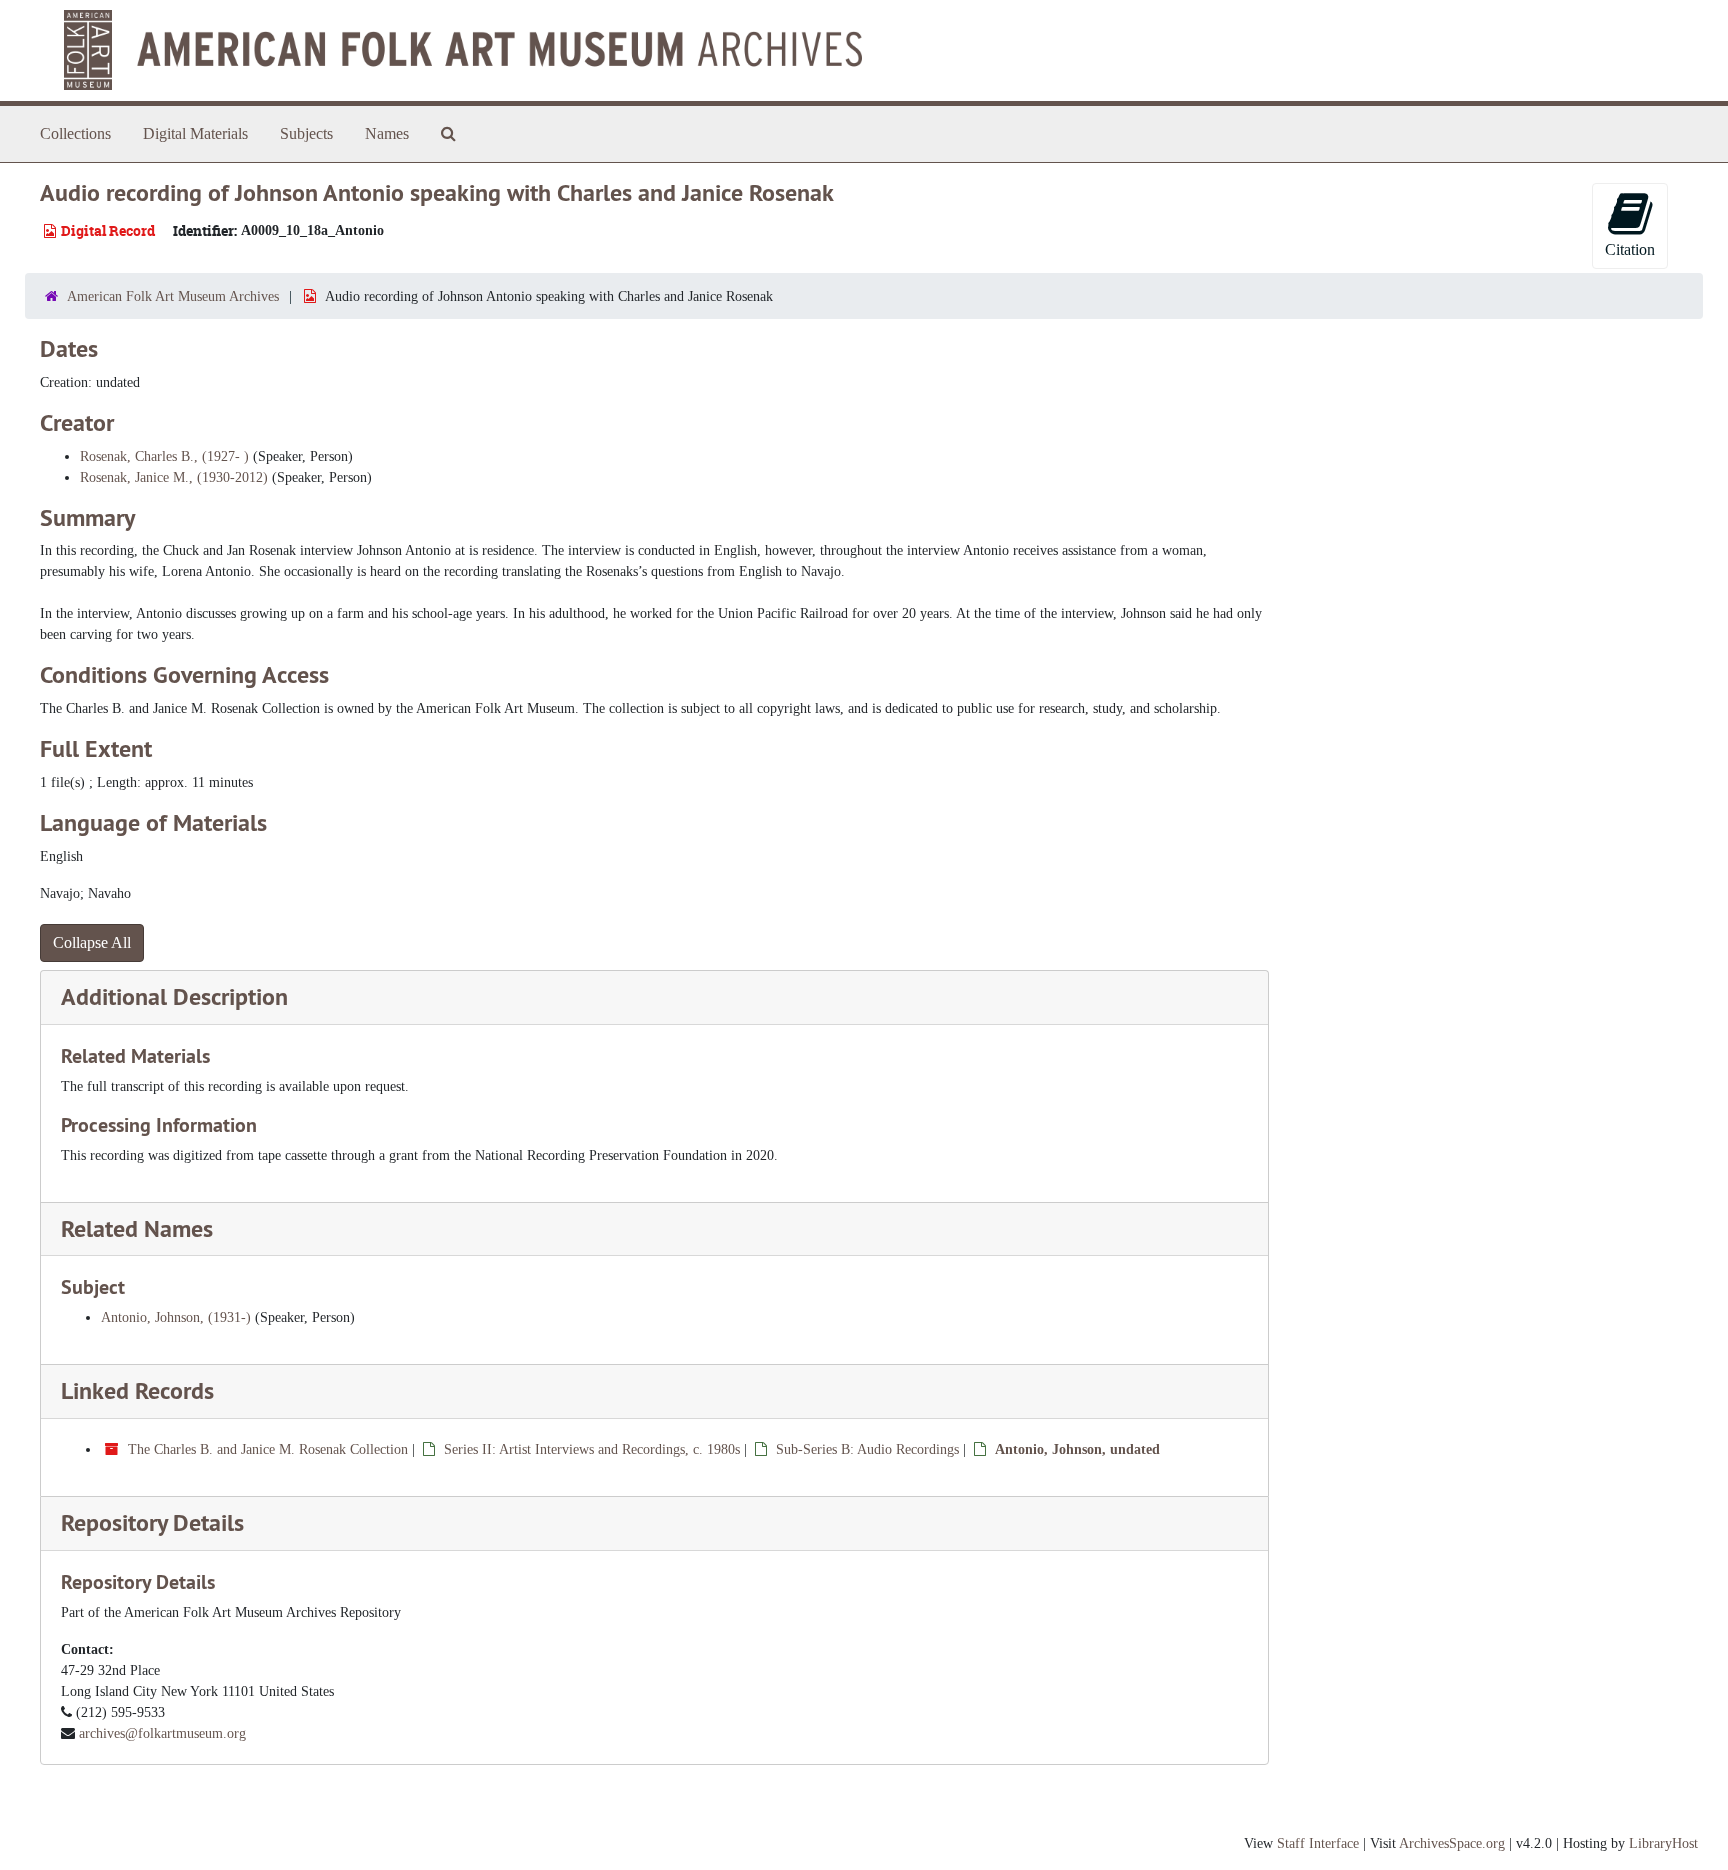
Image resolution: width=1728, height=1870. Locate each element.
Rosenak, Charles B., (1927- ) (164, 456)
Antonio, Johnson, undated (1077, 1449)
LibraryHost (1663, 1843)
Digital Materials (195, 133)
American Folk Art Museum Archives (173, 296)
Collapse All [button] (92, 942)
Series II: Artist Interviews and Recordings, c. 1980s (592, 1449)
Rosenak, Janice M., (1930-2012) (174, 477)
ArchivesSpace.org (1452, 1843)
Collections (75, 133)
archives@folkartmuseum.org (162, 1733)
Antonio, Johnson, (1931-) (176, 1317)
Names (387, 133)
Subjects (306, 133)
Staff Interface (1318, 1843)
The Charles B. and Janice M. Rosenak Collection (268, 1449)
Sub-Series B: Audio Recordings (867, 1449)
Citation (1630, 249)
